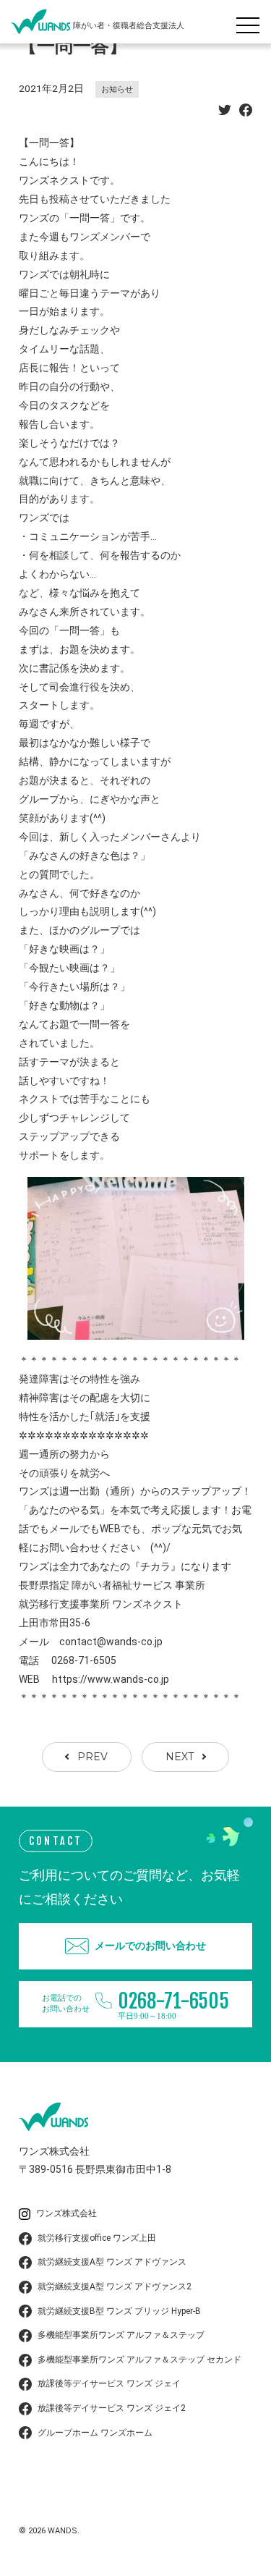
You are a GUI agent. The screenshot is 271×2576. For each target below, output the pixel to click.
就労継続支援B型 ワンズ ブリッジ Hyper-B (119, 2311)
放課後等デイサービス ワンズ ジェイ (109, 2383)
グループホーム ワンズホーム (95, 2433)
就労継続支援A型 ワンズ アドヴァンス (112, 2262)
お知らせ (117, 89)
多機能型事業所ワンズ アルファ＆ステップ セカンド (139, 2360)
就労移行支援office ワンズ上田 (97, 2238)
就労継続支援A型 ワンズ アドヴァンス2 (115, 2286)
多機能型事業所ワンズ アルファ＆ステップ (121, 2335)
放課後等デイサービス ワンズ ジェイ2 (112, 2408)
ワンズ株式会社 (66, 2213)
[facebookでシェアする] (246, 112)
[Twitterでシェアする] (225, 112)
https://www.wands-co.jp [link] (111, 1679)
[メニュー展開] (251, 22)
